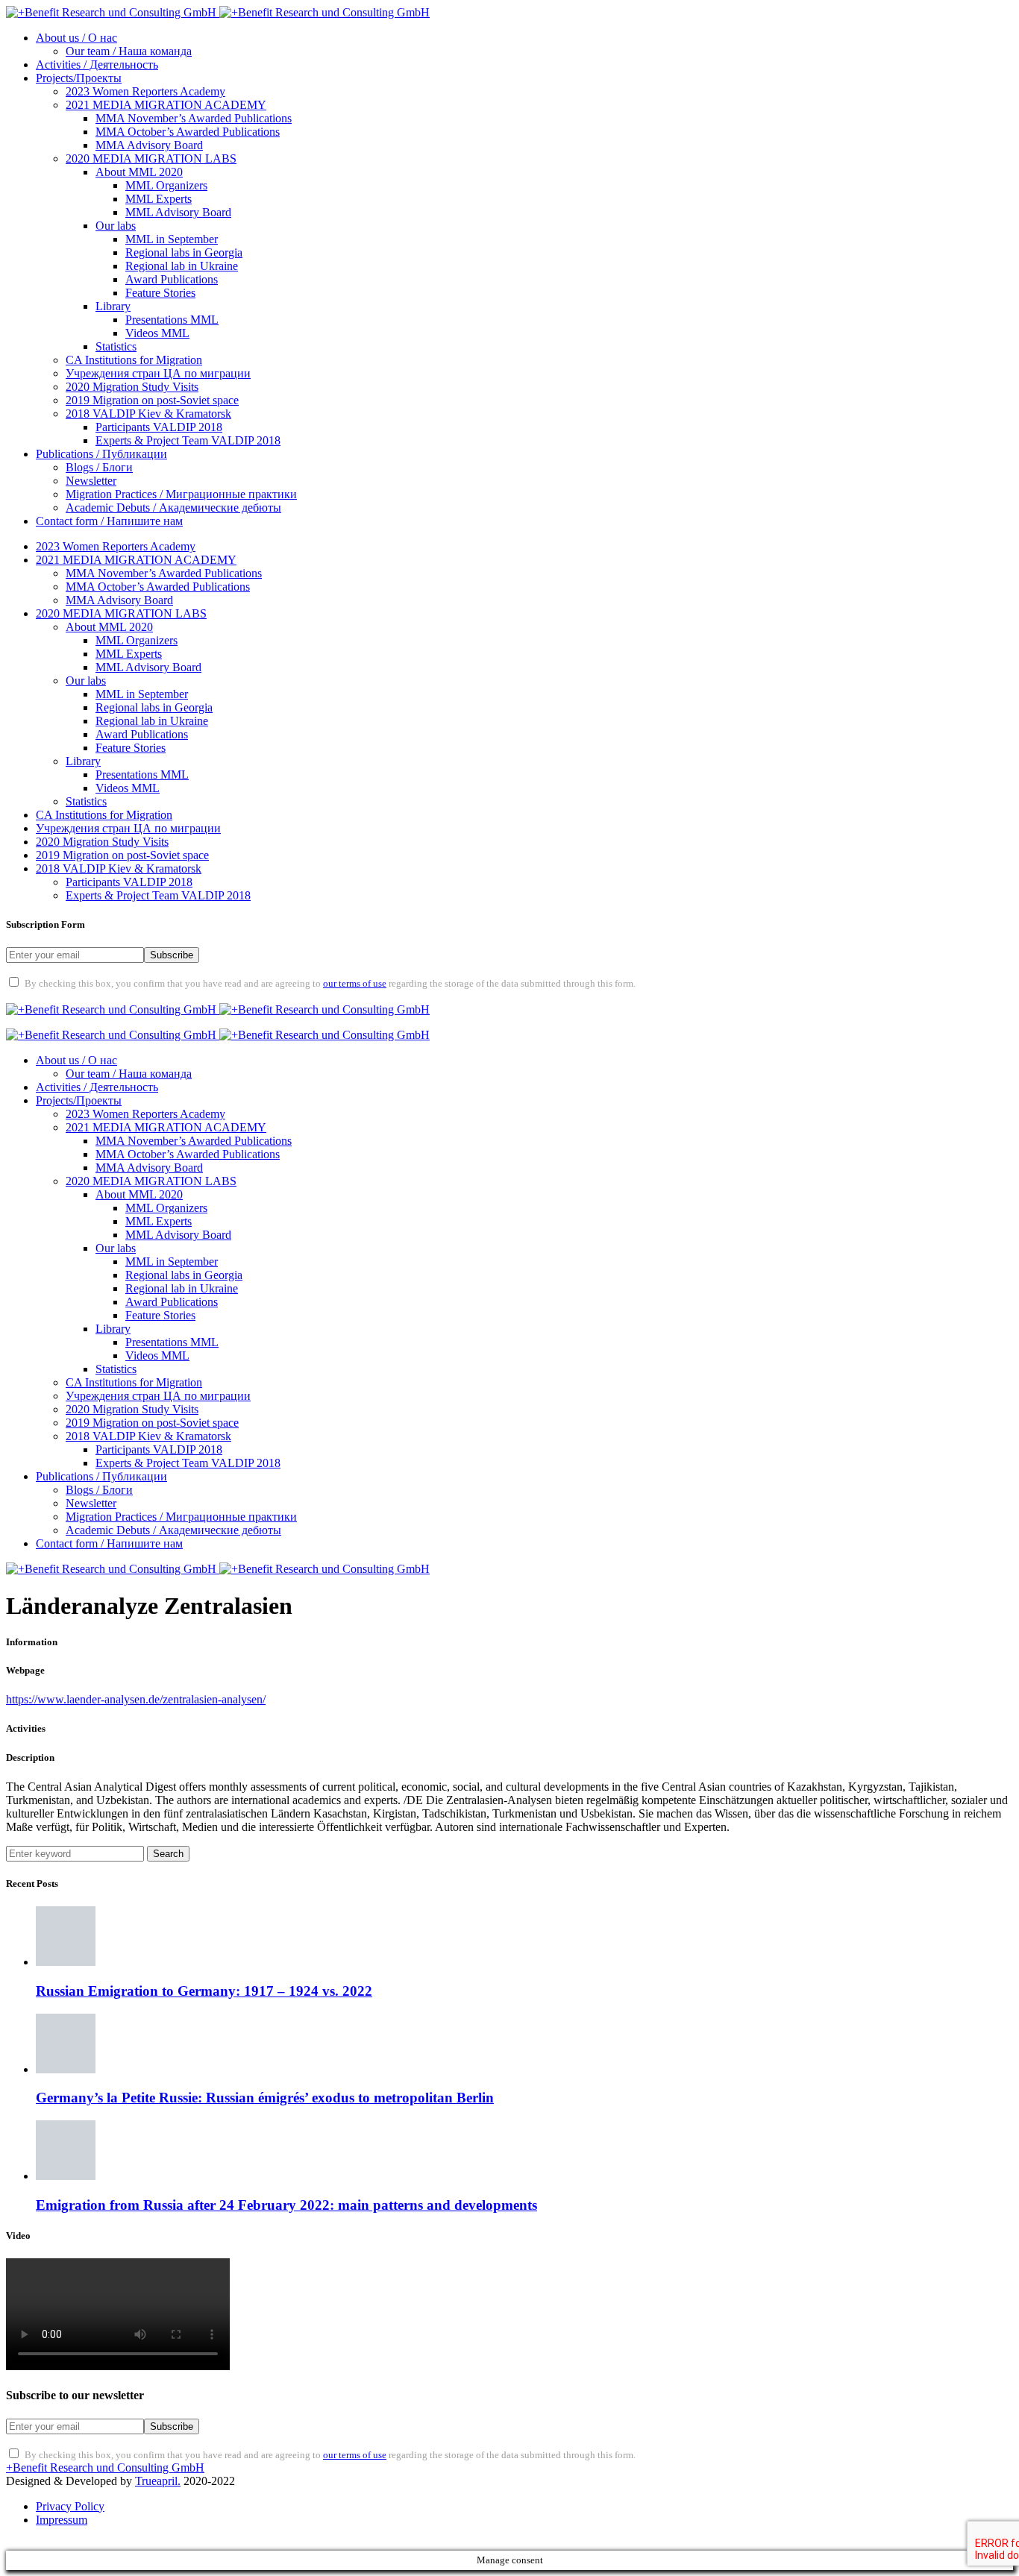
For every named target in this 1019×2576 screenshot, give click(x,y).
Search (168, 1854)
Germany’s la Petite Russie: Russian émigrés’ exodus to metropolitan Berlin (265, 2098)
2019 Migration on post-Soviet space (152, 400)
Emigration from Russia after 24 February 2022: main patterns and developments (286, 2205)
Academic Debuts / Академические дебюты (173, 508)
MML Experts (159, 199)
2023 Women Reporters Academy (145, 91)
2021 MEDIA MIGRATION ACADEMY (166, 105)
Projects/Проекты (79, 78)
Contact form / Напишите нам (109, 521)
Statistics (116, 346)
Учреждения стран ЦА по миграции (158, 373)
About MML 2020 (139, 172)
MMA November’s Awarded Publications (194, 118)
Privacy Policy (70, 2506)
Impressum (62, 2520)
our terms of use (355, 984)
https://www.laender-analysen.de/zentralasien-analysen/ (136, 1699)
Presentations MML (172, 320)
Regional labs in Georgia (184, 252)
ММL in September (172, 239)
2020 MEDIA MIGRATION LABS (151, 158)
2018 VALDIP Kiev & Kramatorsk (148, 414)
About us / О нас (76, 38)
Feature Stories (160, 293)
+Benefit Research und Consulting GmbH (105, 2467)
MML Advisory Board (178, 212)
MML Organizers (166, 185)
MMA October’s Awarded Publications (188, 132)
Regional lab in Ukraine (182, 266)
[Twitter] (63, 996)
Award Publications (172, 279)
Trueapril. (158, 2481)
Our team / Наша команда (129, 51)
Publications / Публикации (101, 454)
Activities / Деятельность (97, 65)
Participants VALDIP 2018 (159, 427)
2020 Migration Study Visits (132, 387)
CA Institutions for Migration (134, 360)
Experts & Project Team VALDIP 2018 (188, 440)
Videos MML (157, 333)
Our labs (116, 226)
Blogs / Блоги (99, 467)
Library (113, 306)
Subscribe (172, 955)
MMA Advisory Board (149, 145)
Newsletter (91, 481)
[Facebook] (24, 996)
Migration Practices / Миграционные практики (181, 494)
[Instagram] (101, 996)
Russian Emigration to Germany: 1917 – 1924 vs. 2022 (204, 1991)
